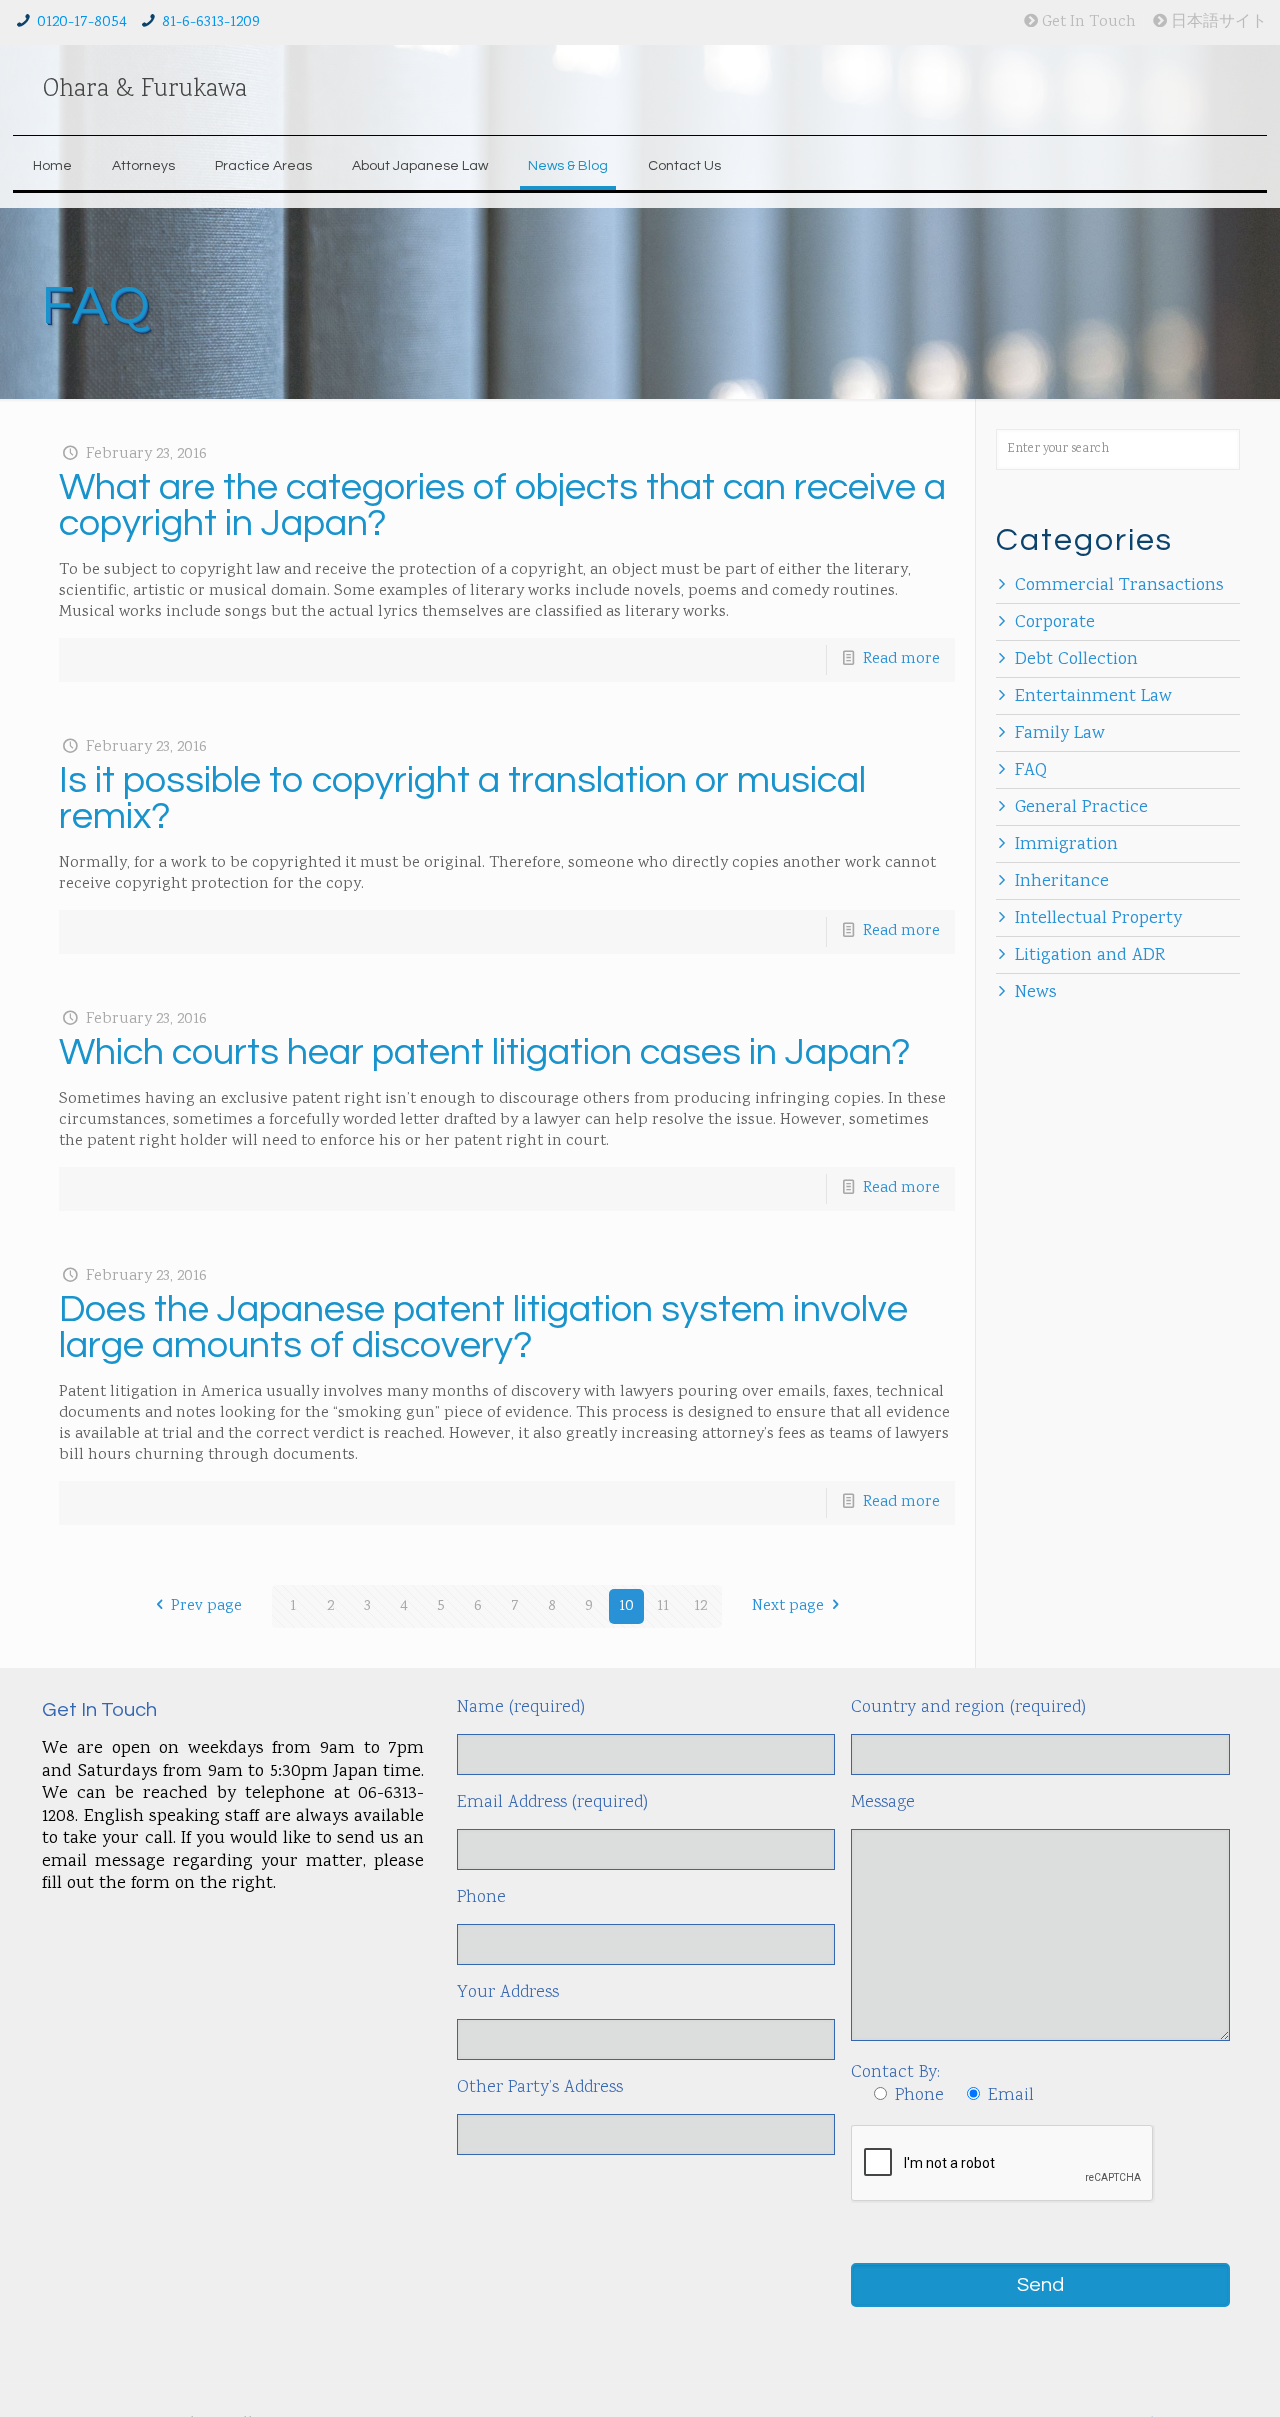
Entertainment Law (1093, 697)
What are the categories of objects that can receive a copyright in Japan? (502, 505)
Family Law (1060, 734)
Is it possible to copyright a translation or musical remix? (462, 798)
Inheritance (1062, 882)
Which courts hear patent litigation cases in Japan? (485, 1052)
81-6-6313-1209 (211, 22)
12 (700, 1606)
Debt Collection (1076, 660)
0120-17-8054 (82, 22)
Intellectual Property (1098, 919)
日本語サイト (1217, 22)
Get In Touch (1087, 22)
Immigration (1066, 845)
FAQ (1031, 771)
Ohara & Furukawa (145, 90)
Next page (788, 1606)
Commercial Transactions (1119, 586)
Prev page (206, 1606)
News (1036, 993)
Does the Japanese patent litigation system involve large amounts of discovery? (483, 1327)
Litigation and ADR (1090, 956)
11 (663, 1606)
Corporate (1055, 623)
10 (626, 1606)
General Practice (1081, 808)
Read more (901, 659)
